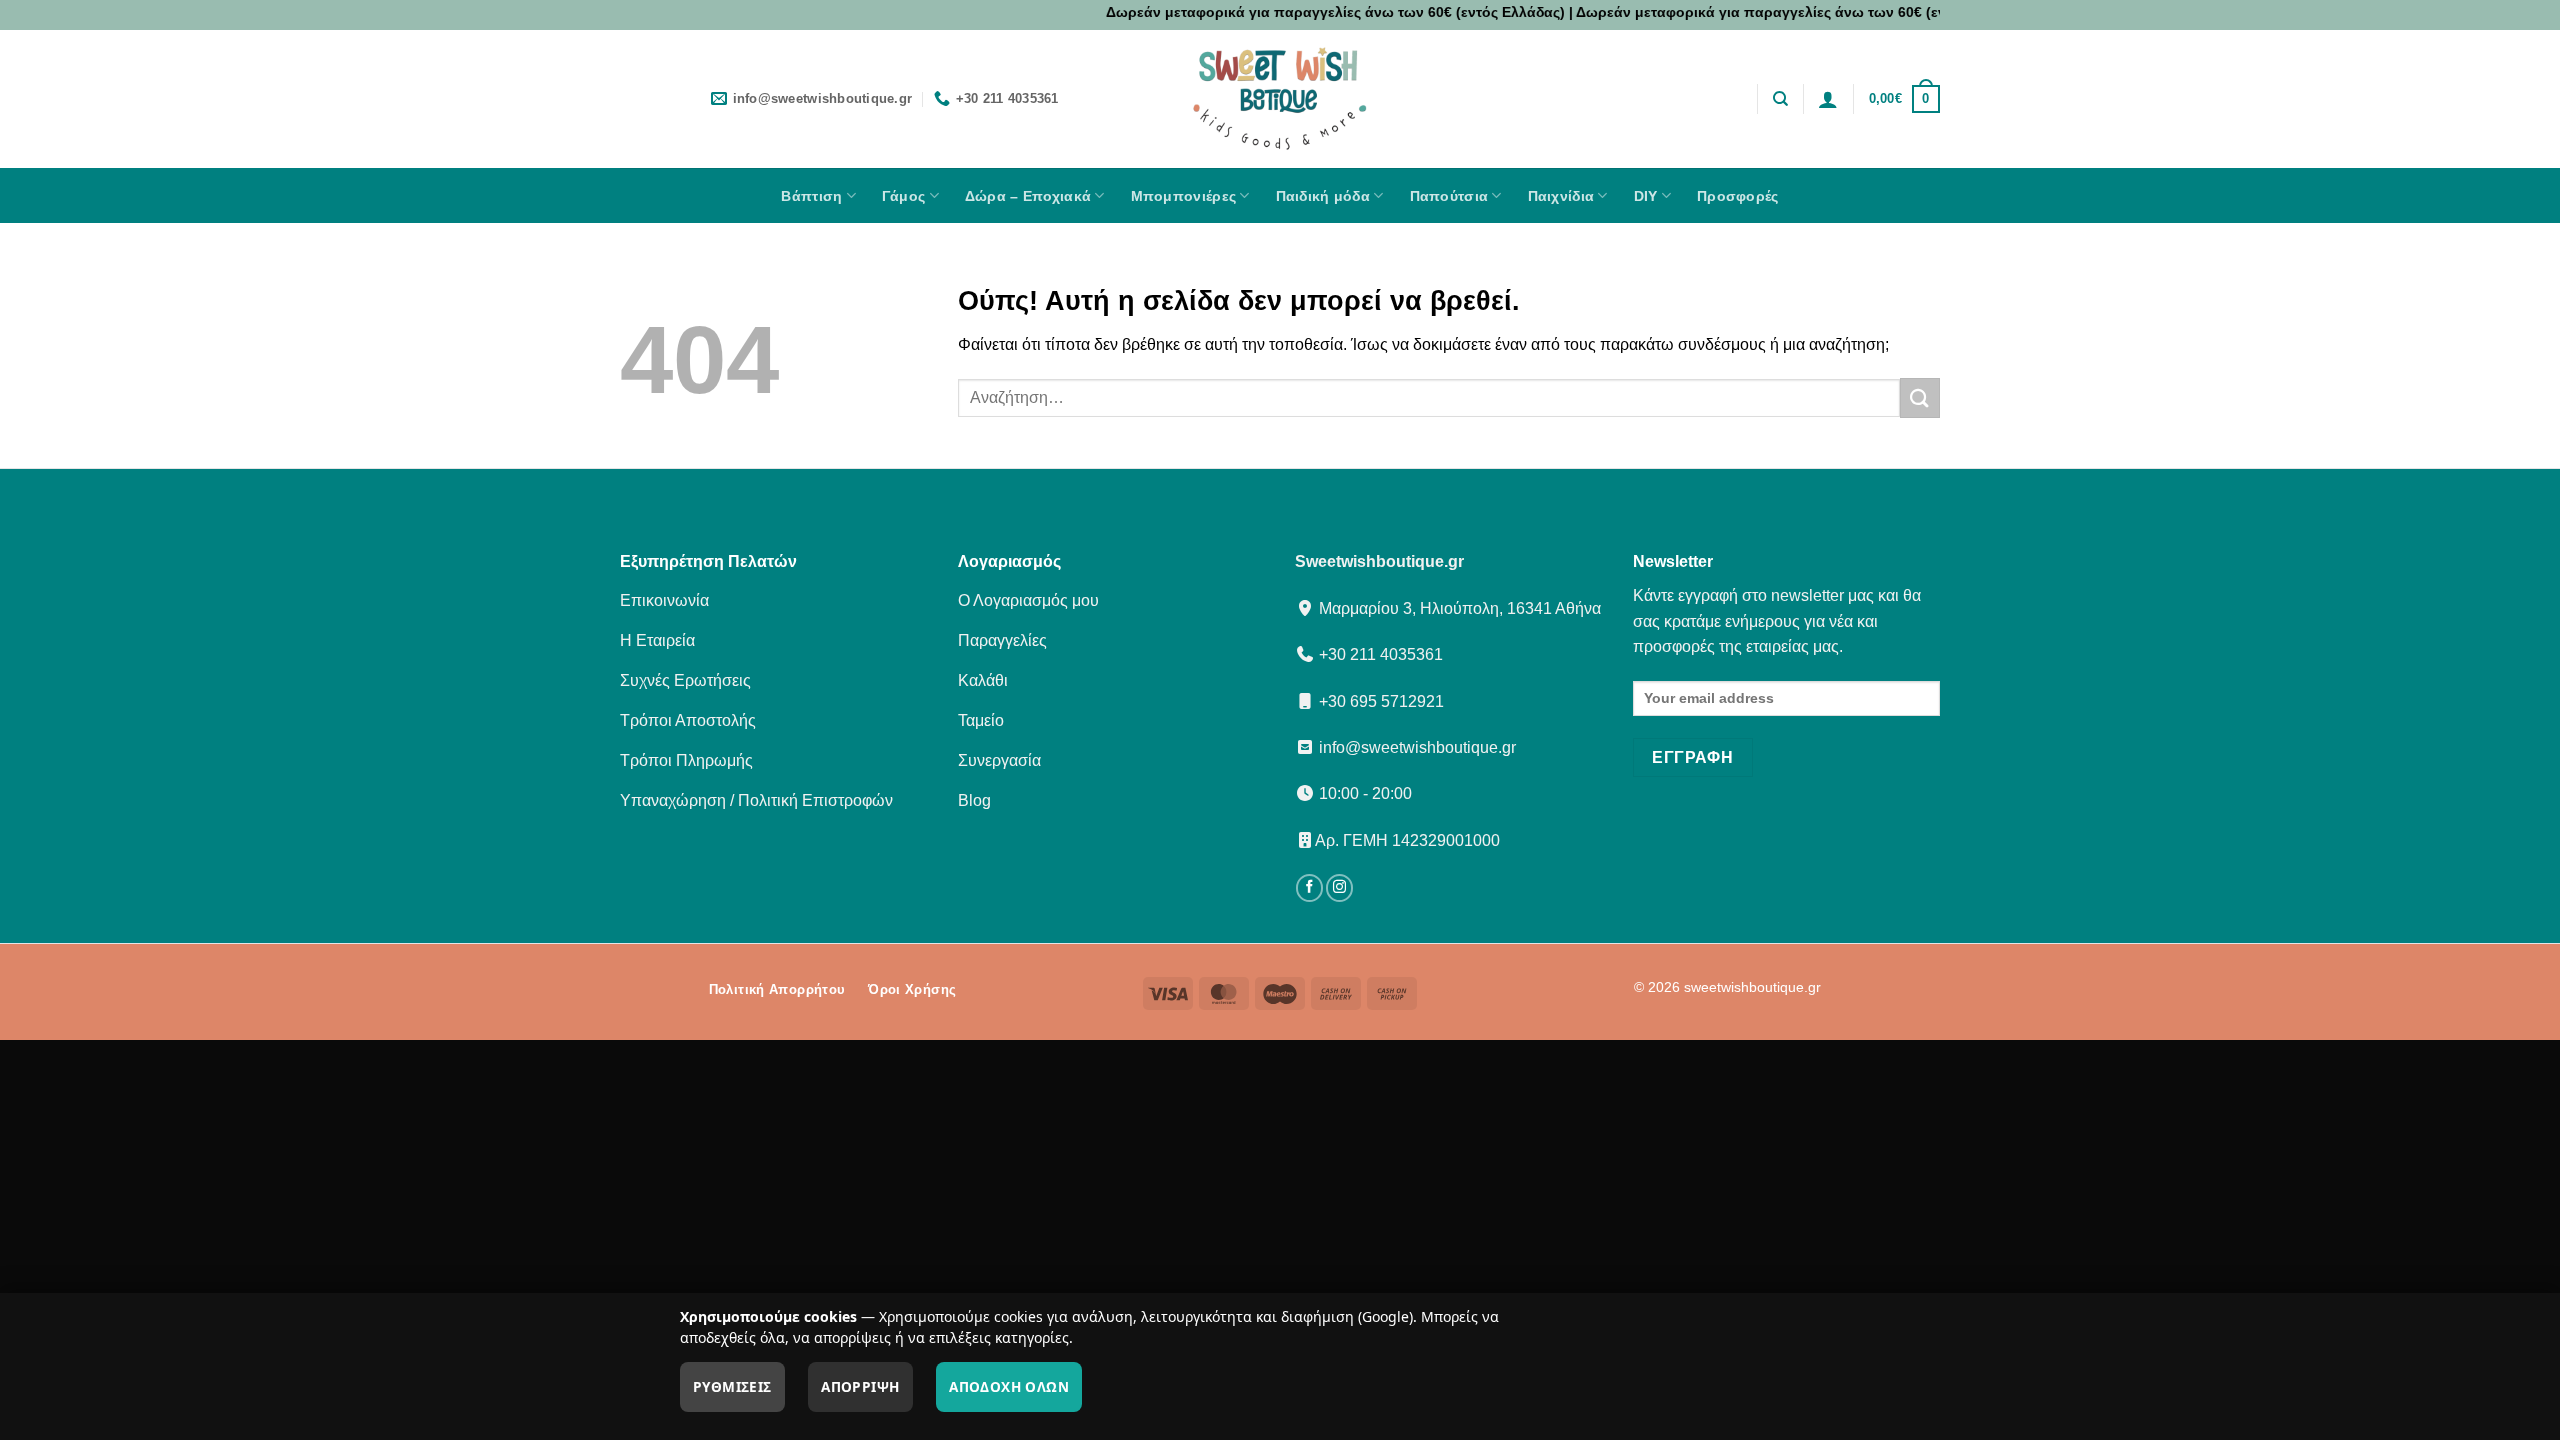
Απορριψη (860, 1386)
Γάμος (903, 196)
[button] (1828, 99)
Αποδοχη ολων (1009, 1386)
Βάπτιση (811, 196)
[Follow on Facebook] (1309, 888)
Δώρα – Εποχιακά (1028, 196)
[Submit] (1920, 397)
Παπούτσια (1449, 196)
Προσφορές (1738, 196)
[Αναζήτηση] (1780, 99)
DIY (1646, 196)
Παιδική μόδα (1323, 196)
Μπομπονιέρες (1183, 196)
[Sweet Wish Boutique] (1280, 99)
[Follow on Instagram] (1339, 888)
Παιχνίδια (1561, 196)
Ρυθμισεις (732, 1386)
